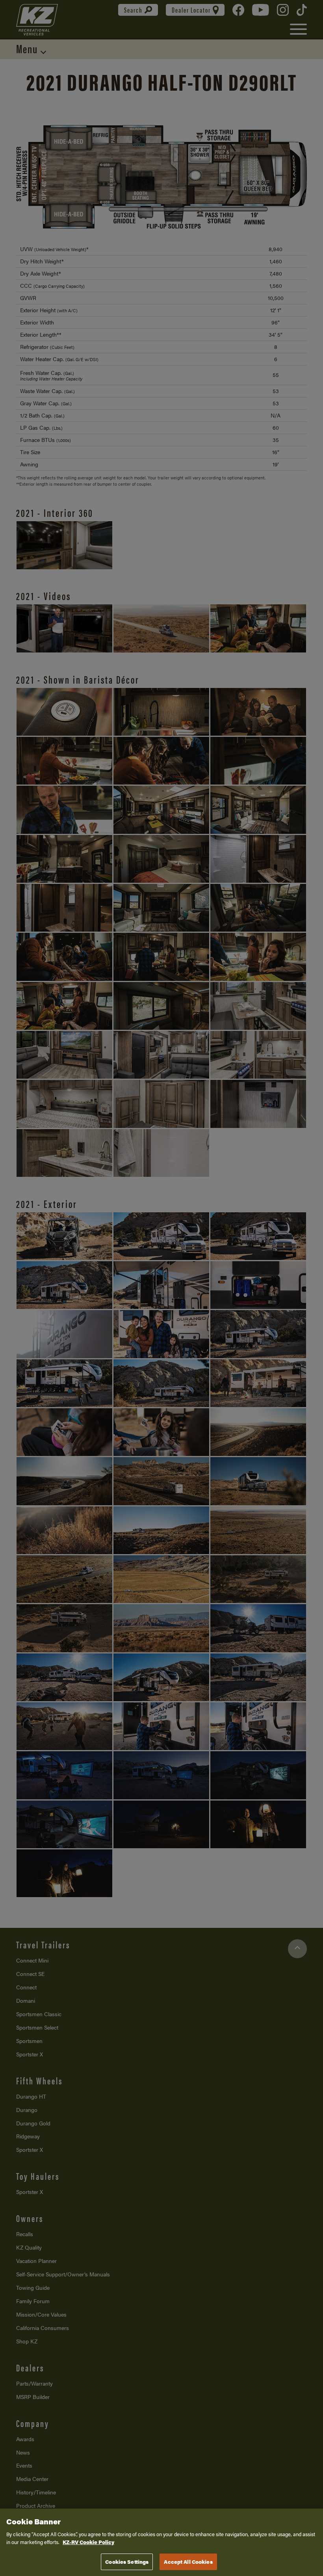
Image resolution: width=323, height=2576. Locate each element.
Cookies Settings (127, 2562)
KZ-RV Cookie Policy (88, 2542)
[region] (161, 2542)
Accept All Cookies (188, 2562)
